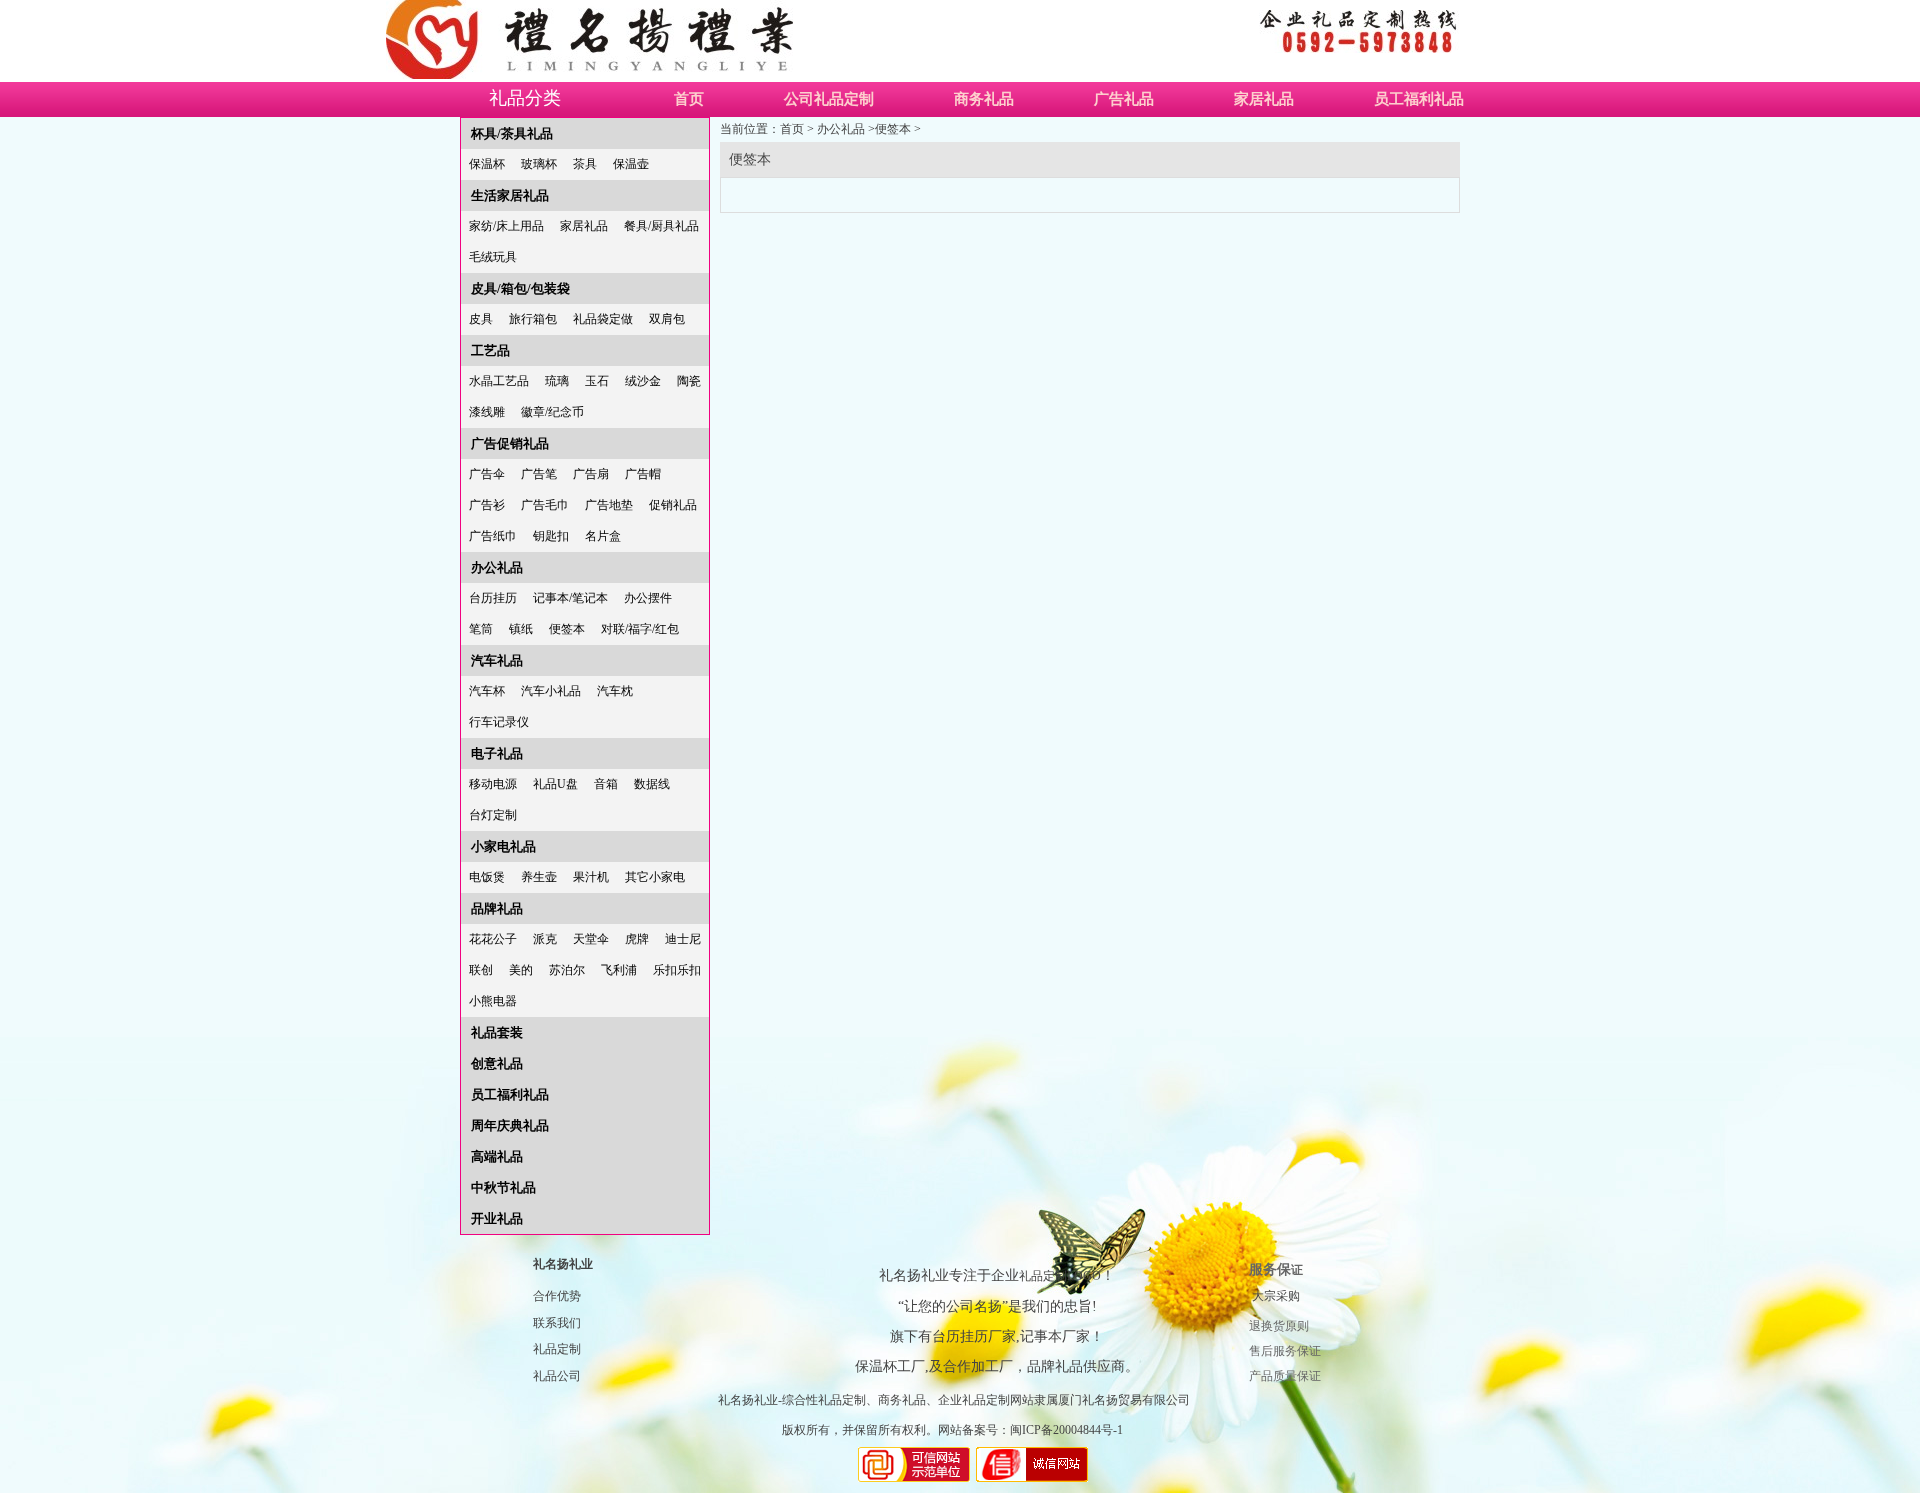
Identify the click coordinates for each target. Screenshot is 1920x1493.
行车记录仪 (499, 722)
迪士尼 (683, 939)
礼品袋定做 (603, 319)
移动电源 (493, 784)
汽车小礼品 (551, 691)
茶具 (585, 164)
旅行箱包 (533, 319)
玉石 (597, 381)
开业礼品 (497, 1218)
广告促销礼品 (510, 443)
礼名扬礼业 (563, 1264)
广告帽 (643, 474)
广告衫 (487, 505)
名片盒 (603, 536)
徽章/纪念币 (552, 412)
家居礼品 (1264, 99)
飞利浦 (619, 970)
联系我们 (557, 1323)
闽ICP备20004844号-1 (1066, 1430)
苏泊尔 (567, 970)
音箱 (606, 784)
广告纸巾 (493, 536)
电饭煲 (487, 877)
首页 (689, 99)
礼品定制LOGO (1060, 1276)
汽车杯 (487, 691)
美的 (521, 970)
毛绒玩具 (493, 257)
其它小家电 (655, 877)
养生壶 (539, 877)
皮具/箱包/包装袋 (520, 288)
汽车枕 (615, 691)
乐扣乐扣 (677, 970)
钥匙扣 (551, 536)
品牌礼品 (497, 908)
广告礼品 (1124, 99)
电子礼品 (497, 753)
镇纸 (521, 629)
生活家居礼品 (510, 195)
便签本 (567, 629)
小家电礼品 (503, 846)
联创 (481, 970)
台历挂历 (493, 598)
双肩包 (667, 319)
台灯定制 (493, 815)
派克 (545, 939)
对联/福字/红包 (640, 629)
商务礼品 (984, 99)
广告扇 (591, 474)
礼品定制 (557, 1349)
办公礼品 (497, 567)
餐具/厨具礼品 (661, 226)
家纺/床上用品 (506, 226)
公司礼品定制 (829, 99)
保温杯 (487, 164)
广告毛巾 (545, 505)
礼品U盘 (555, 784)
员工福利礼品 (1419, 99)
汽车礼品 (497, 660)
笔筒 (481, 629)
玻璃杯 (539, 164)
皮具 (481, 319)
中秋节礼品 (503, 1187)
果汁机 (591, 877)
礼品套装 (497, 1032)
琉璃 (557, 381)
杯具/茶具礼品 (512, 133)
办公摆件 (648, 598)
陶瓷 (689, 381)
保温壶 (631, 164)
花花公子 (493, 939)
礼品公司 (557, 1376)
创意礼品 (497, 1063)
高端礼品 (497, 1156)
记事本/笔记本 (570, 598)
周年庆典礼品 (510, 1125)
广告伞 (487, 474)
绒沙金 (643, 381)
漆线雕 (487, 412)
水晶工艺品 (499, 381)
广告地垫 (609, 505)
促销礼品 (673, 505)
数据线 (652, 784)
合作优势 (557, 1296)
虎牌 (637, 939)
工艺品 (490, 350)
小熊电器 (493, 1001)
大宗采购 (1276, 1296)
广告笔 (539, 474)
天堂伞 (591, 939)
